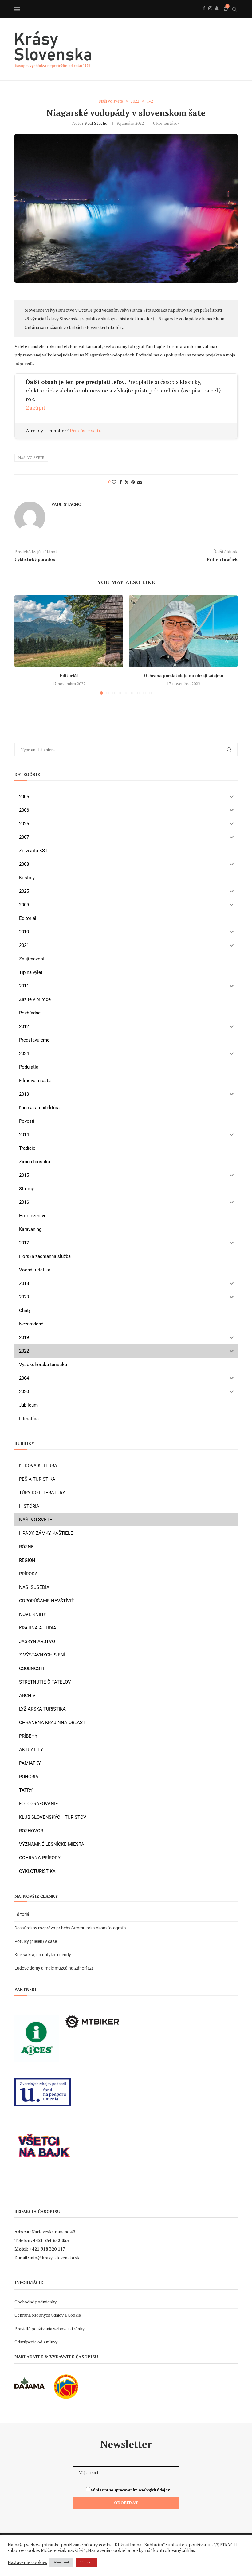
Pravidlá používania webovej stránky (49, 2328)
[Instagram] (210, 15)
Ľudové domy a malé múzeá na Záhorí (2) (54, 1968)
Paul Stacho (96, 123)
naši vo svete (31, 458)
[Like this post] (114, 482)
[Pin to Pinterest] (133, 482)
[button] (23, 644)
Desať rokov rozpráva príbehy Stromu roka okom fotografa (71, 1928)
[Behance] (217, 15)
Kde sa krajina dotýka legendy (43, 1955)
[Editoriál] (69, 631)
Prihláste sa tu (86, 431)
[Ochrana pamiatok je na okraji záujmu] (183, 631)
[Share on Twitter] (127, 482)
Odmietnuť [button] (61, 2562)
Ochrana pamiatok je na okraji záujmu (183, 675)
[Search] (234, 9)
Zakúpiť (36, 408)
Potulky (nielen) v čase (36, 1941)
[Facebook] (204, 15)
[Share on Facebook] (121, 482)
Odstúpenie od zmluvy (36, 2342)
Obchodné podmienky (35, 2302)
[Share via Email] (140, 482)
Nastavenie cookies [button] (27, 2562)
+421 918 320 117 (47, 2249)
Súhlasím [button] (87, 2562)
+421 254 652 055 (51, 2240)
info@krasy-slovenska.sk (55, 2257)
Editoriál (69, 675)
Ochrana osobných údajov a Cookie (48, 2315)
